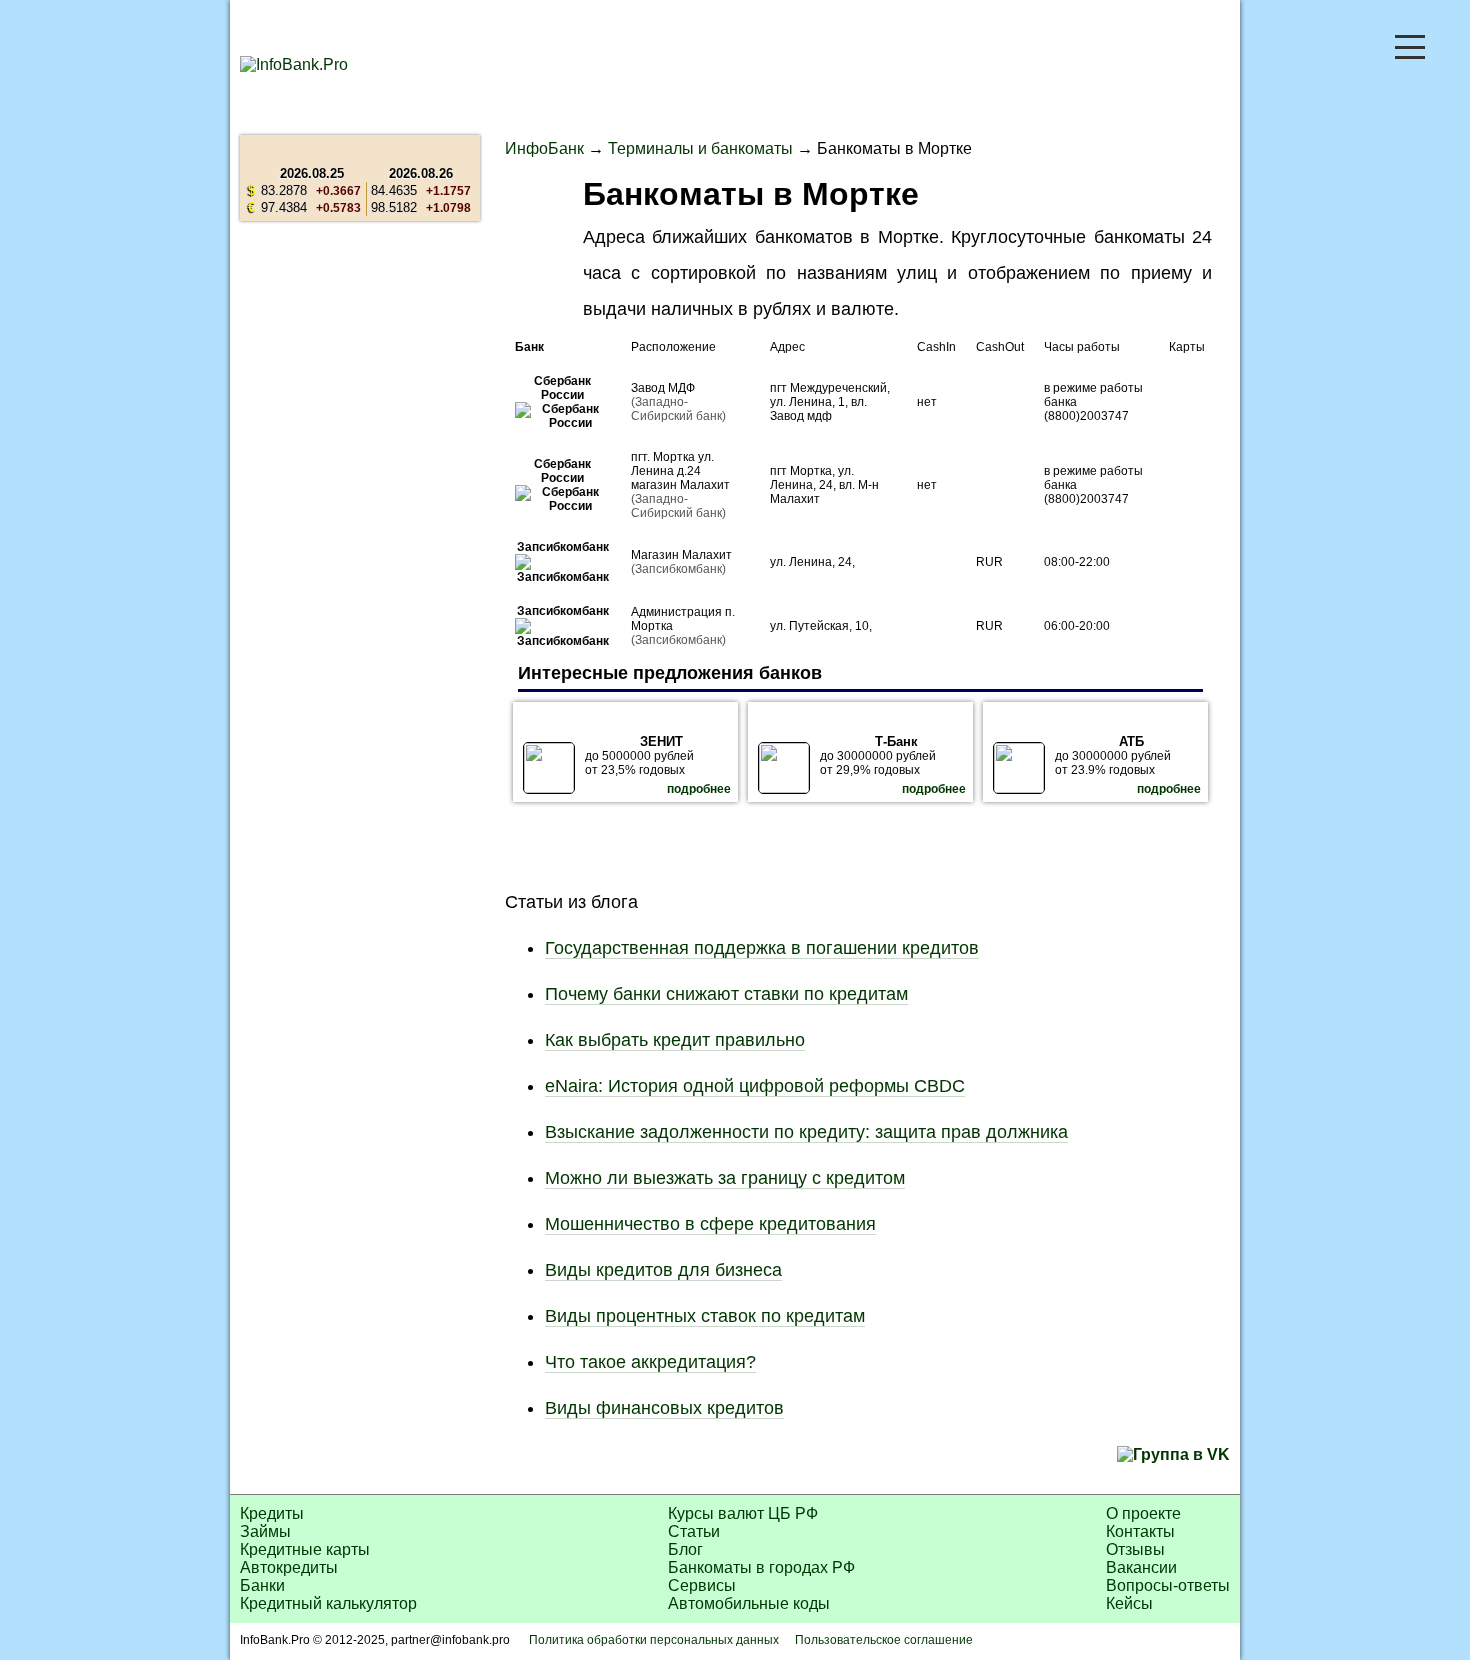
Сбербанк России (562, 388)
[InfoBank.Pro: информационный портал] (294, 64)
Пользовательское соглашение (884, 1640)
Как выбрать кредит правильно (675, 1040)
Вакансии (1141, 1567)
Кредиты (272, 1513)
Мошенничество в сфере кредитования (710, 1224)
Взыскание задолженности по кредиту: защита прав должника (806, 1132)
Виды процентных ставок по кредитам (705, 1316)
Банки (262, 1585)
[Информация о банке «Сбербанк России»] (563, 423)
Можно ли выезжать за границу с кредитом (725, 1178)
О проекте (1143, 1513)
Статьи (694, 1531)
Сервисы (702, 1585)
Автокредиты (289, 1567)
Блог (685, 1549)
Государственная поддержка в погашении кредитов (762, 948)
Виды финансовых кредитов (664, 1408)
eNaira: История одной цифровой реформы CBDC (755, 1086)
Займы (265, 1531)
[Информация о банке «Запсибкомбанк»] (563, 577)
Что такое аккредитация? (650, 1362)
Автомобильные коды (749, 1603)
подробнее (699, 789)
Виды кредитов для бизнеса (663, 1270)
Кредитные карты (305, 1549)
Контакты (1140, 1531)
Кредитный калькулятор (328, 1603)
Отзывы (1135, 1549)
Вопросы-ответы (1168, 1585)
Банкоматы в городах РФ (761, 1567)
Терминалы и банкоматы (700, 148)
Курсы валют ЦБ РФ (743, 1513)
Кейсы (1129, 1603)
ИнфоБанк (544, 148)
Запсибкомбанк (563, 547)
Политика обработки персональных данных (654, 1640)
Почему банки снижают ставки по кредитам (726, 994)
